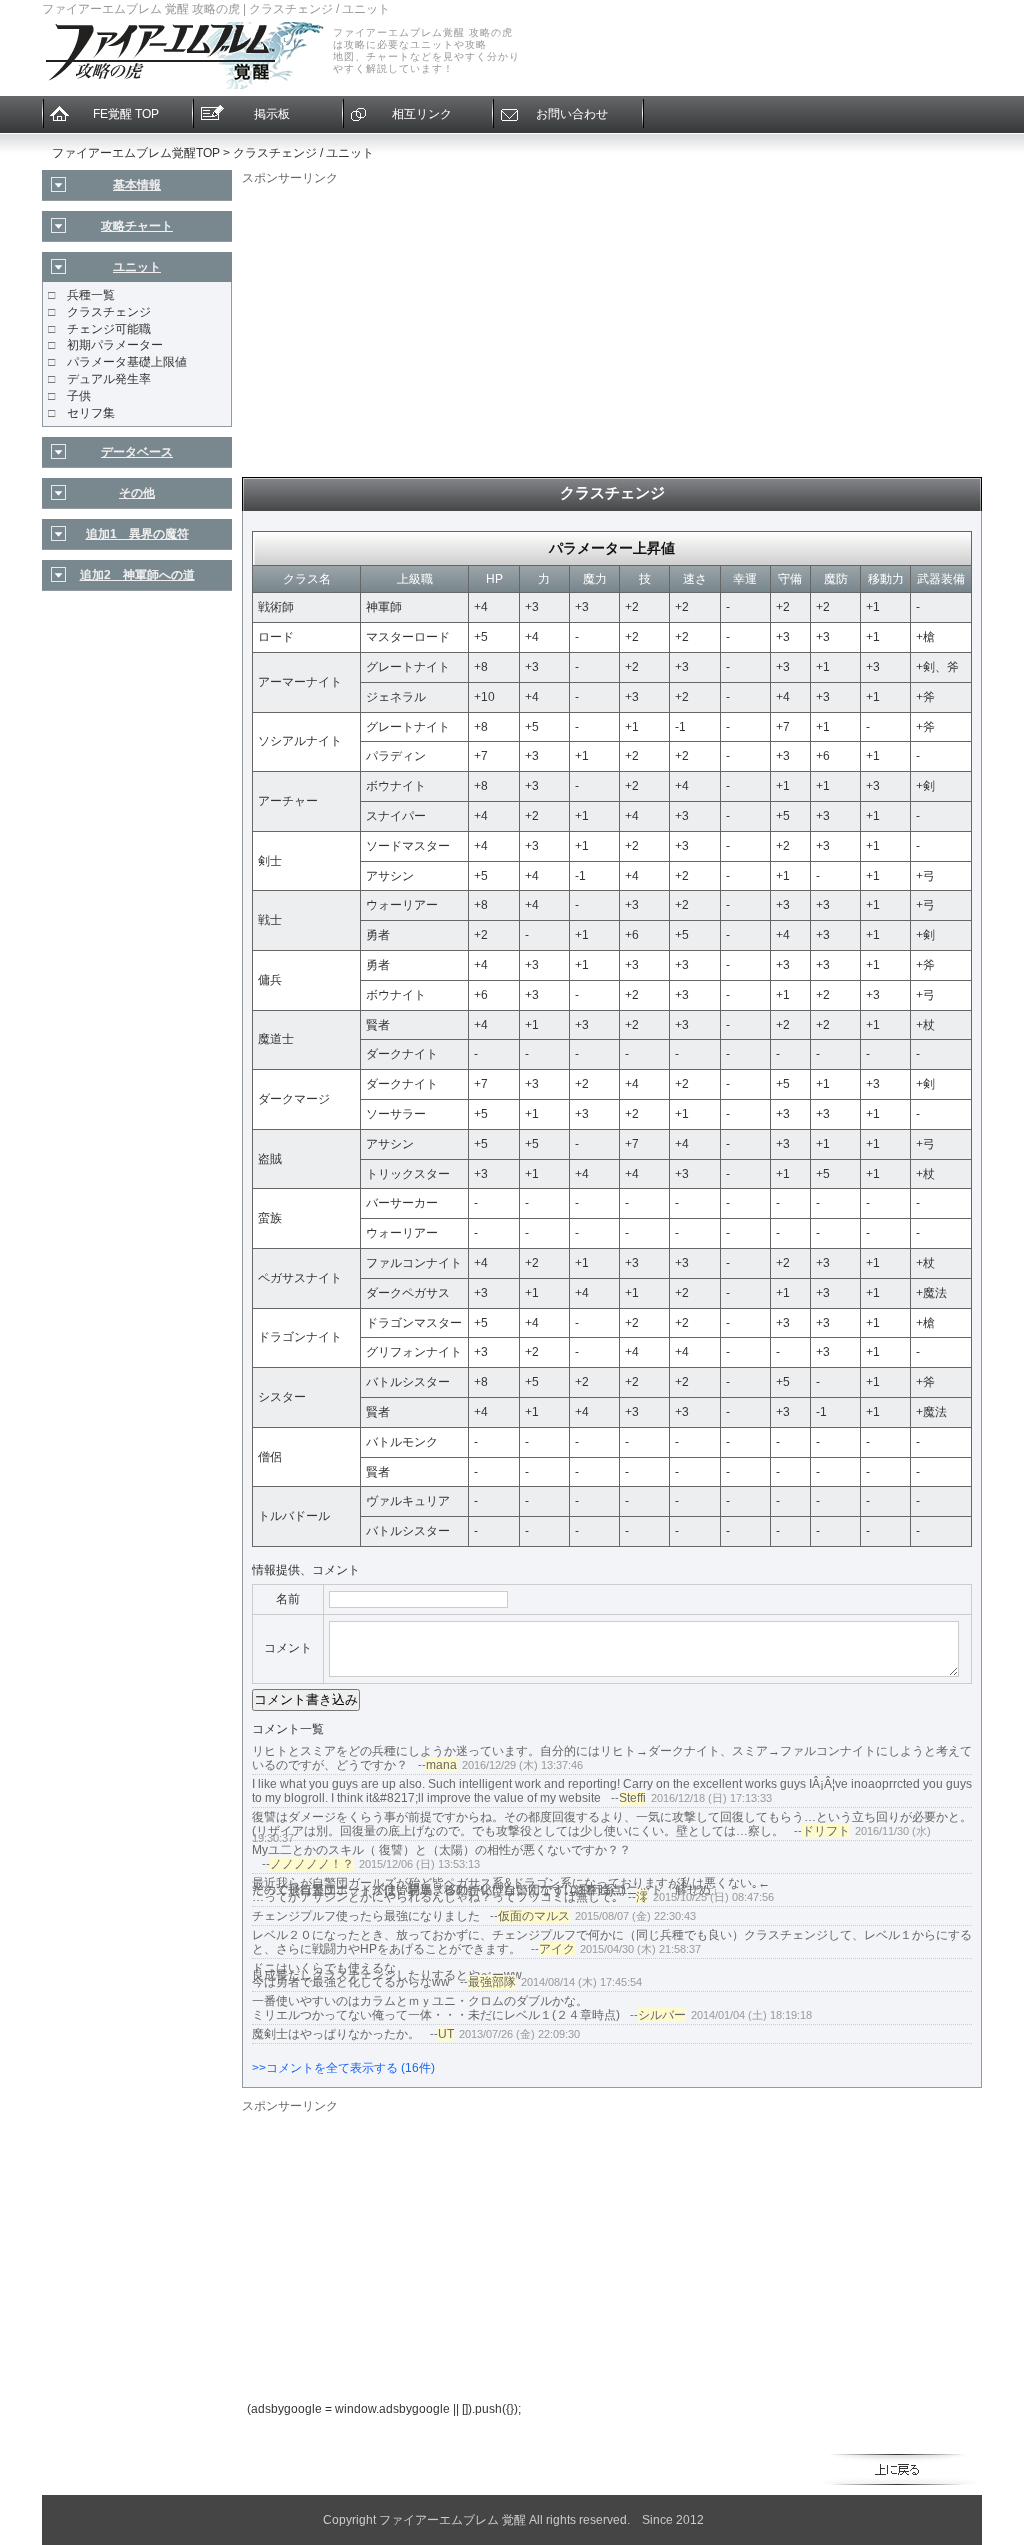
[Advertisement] (612, 327)
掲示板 (272, 114)
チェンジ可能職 (109, 329)
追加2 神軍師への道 (137, 575)
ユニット (137, 267)
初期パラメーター (115, 345)
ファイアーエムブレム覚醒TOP (136, 153)
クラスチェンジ (109, 312)
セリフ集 (91, 413)
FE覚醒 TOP (126, 114)
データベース (137, 452)
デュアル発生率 (109, 379)
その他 (137, 493)
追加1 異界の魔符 (137, 534)
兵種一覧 (91, 295)
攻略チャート (137, 226)
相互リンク (422, 114)
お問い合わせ (572, 114)
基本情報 (137, 185)
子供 (79, 396)
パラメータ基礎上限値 (127, 362)
